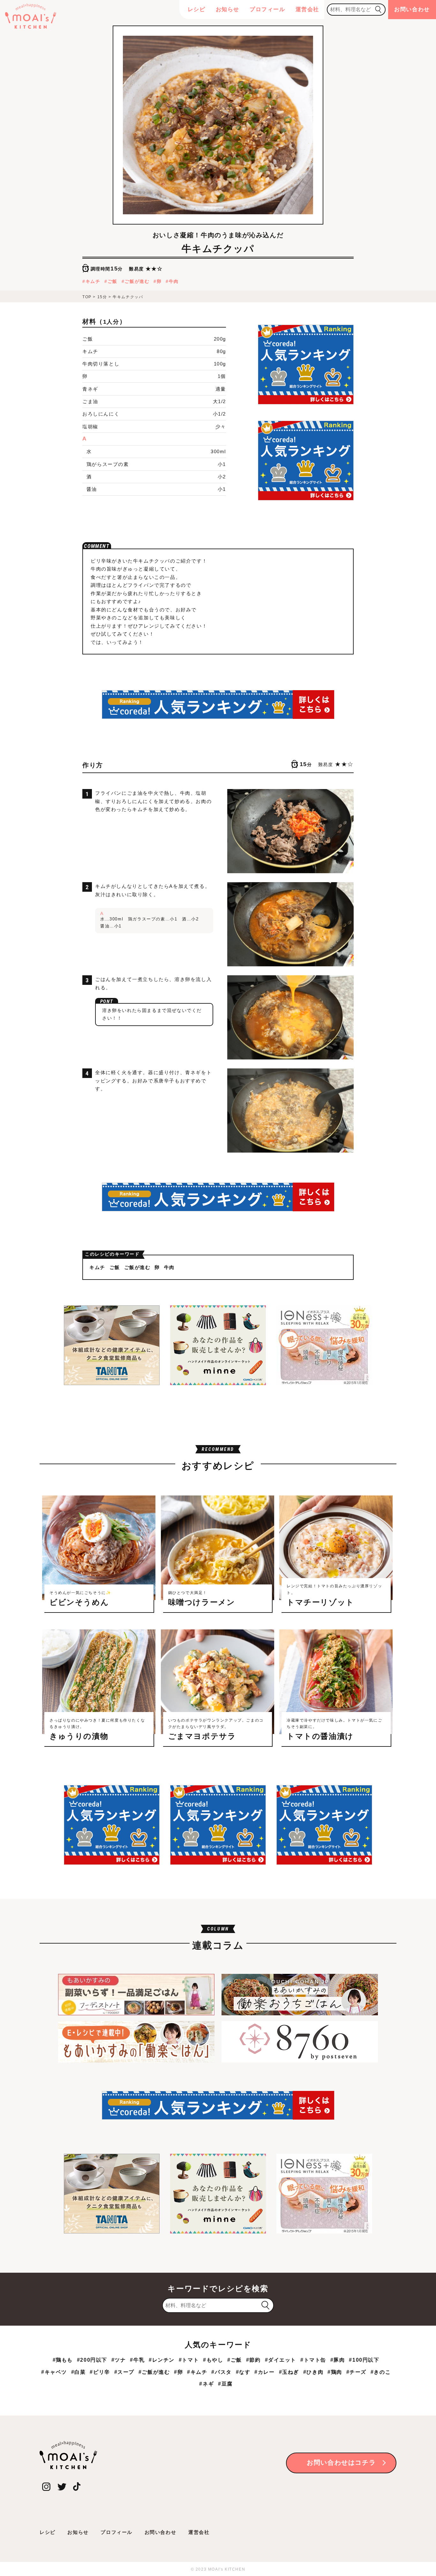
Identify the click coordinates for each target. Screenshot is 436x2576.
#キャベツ (54, 2372)
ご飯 (113, 281)
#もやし (213, 2360)
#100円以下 (364, 2360)
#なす (243, 2372)
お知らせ (228, 9)
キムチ (93, 281)
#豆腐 (225, 2384)
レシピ (197, 9)
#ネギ (207, 2384)
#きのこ (381, 2372)
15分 (102, 297)
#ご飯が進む (154, 2372)
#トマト (189, 2360)
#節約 (253, 2360)
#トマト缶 (313, 2360)
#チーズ (356, 2372)
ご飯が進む (137, 281)
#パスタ (221, 2372)
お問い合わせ (412, 9)
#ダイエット (281, 2360)
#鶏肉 (335, 2372)
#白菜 (79, 2372)
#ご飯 (235, 2360)
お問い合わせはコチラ (341, 2462)
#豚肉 (338, 2360)
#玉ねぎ (289, 2372)
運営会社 (307, 9)
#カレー (264, 2372)
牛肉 (174, 281)
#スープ (124, 2372)
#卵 (178, 2372)
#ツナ (119, 2360)
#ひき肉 (313, 2372)
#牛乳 (137, 2360)
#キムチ (197, 2372)
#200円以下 (92, 2360)
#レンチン (162, 2360)
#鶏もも (63, 2360)
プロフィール (267, 9)
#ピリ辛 (100, 2372)
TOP (87, 297)
